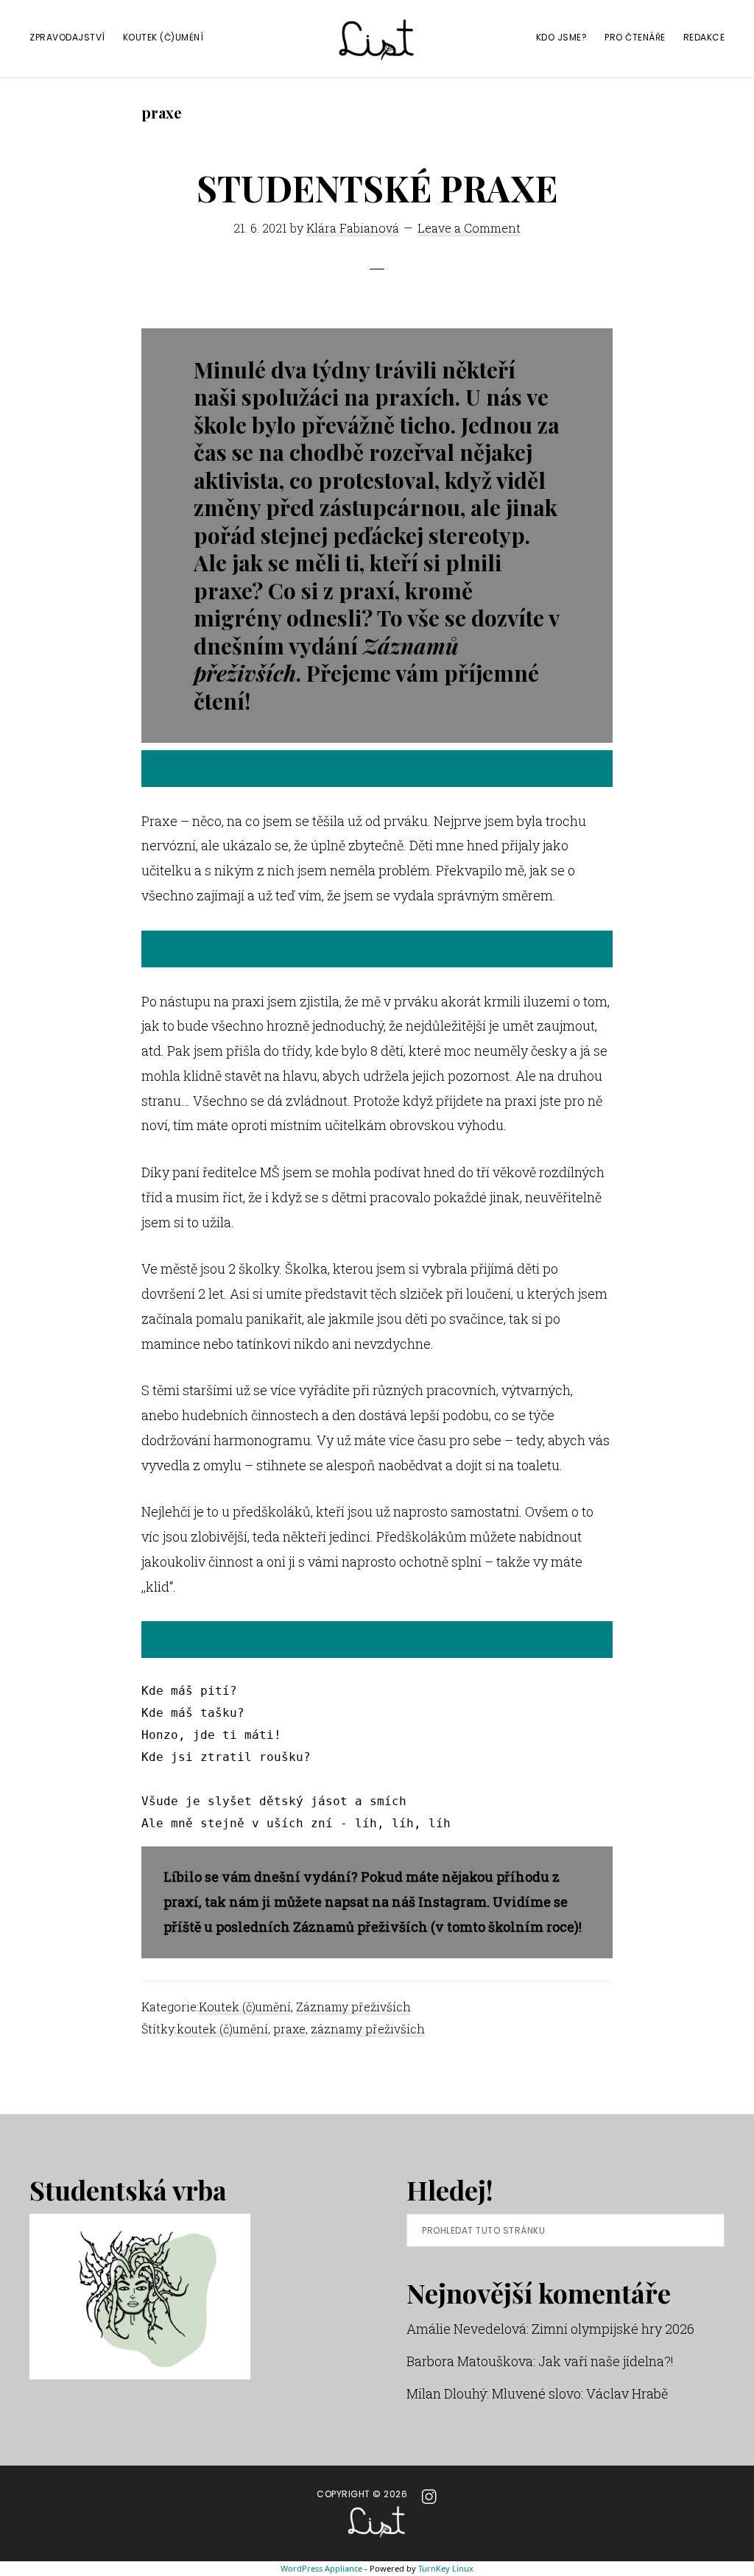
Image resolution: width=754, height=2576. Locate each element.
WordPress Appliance (321, 2568)
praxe (289, 2029)
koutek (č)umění (222, 2029)
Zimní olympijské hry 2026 (613, 2329)
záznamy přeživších (368, 2029)
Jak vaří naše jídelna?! (606, 2361)
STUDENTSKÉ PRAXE (377, 188)
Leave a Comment (469, 228)
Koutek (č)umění (245, 2007)
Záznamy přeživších (353, 2007)
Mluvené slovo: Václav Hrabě (580, 2393)
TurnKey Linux (446, 2568)
